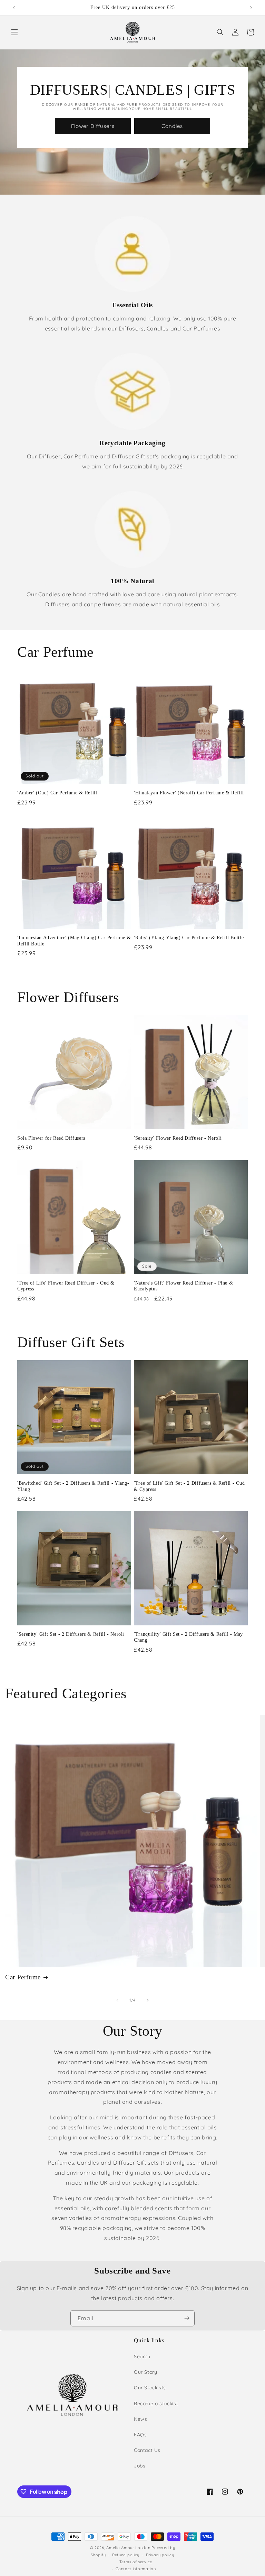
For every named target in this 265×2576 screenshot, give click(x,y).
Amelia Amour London (128, 2548)
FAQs (140, 2435)
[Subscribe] (187, 2318)
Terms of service (136, 2562)
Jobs (140, 2466)
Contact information (136, 2569)
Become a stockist (156, 2404)
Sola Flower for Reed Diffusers (51, 1138)
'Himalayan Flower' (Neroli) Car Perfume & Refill (189, 793)
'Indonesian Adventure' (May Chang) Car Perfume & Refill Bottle (74, 941)
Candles (172, 126)
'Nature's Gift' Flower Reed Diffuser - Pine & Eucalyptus (183, 1286)
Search (142, 2356)
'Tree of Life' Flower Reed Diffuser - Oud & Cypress (66, 1286)
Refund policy (126, 2555)
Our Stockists (150, 2388)
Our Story (145, 2372)
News (140, 2419)
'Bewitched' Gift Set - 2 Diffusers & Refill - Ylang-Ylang (73, 1486)
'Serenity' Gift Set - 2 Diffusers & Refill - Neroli (71, 1634)
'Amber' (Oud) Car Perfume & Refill (57, 793)
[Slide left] (117, 2000)
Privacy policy (160, 2555)
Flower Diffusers (93, 126)
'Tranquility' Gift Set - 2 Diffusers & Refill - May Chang (188, 1637)
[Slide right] (148, 2000)
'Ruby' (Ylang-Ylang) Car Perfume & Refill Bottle (189, 938)
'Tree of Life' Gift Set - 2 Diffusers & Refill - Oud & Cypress (189, 1486)
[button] (14, 32)
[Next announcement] (251, 8)
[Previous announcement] (14, 8)
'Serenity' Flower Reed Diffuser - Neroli (178, 1138)
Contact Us (147, 2450)
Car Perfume (23, 1977)
